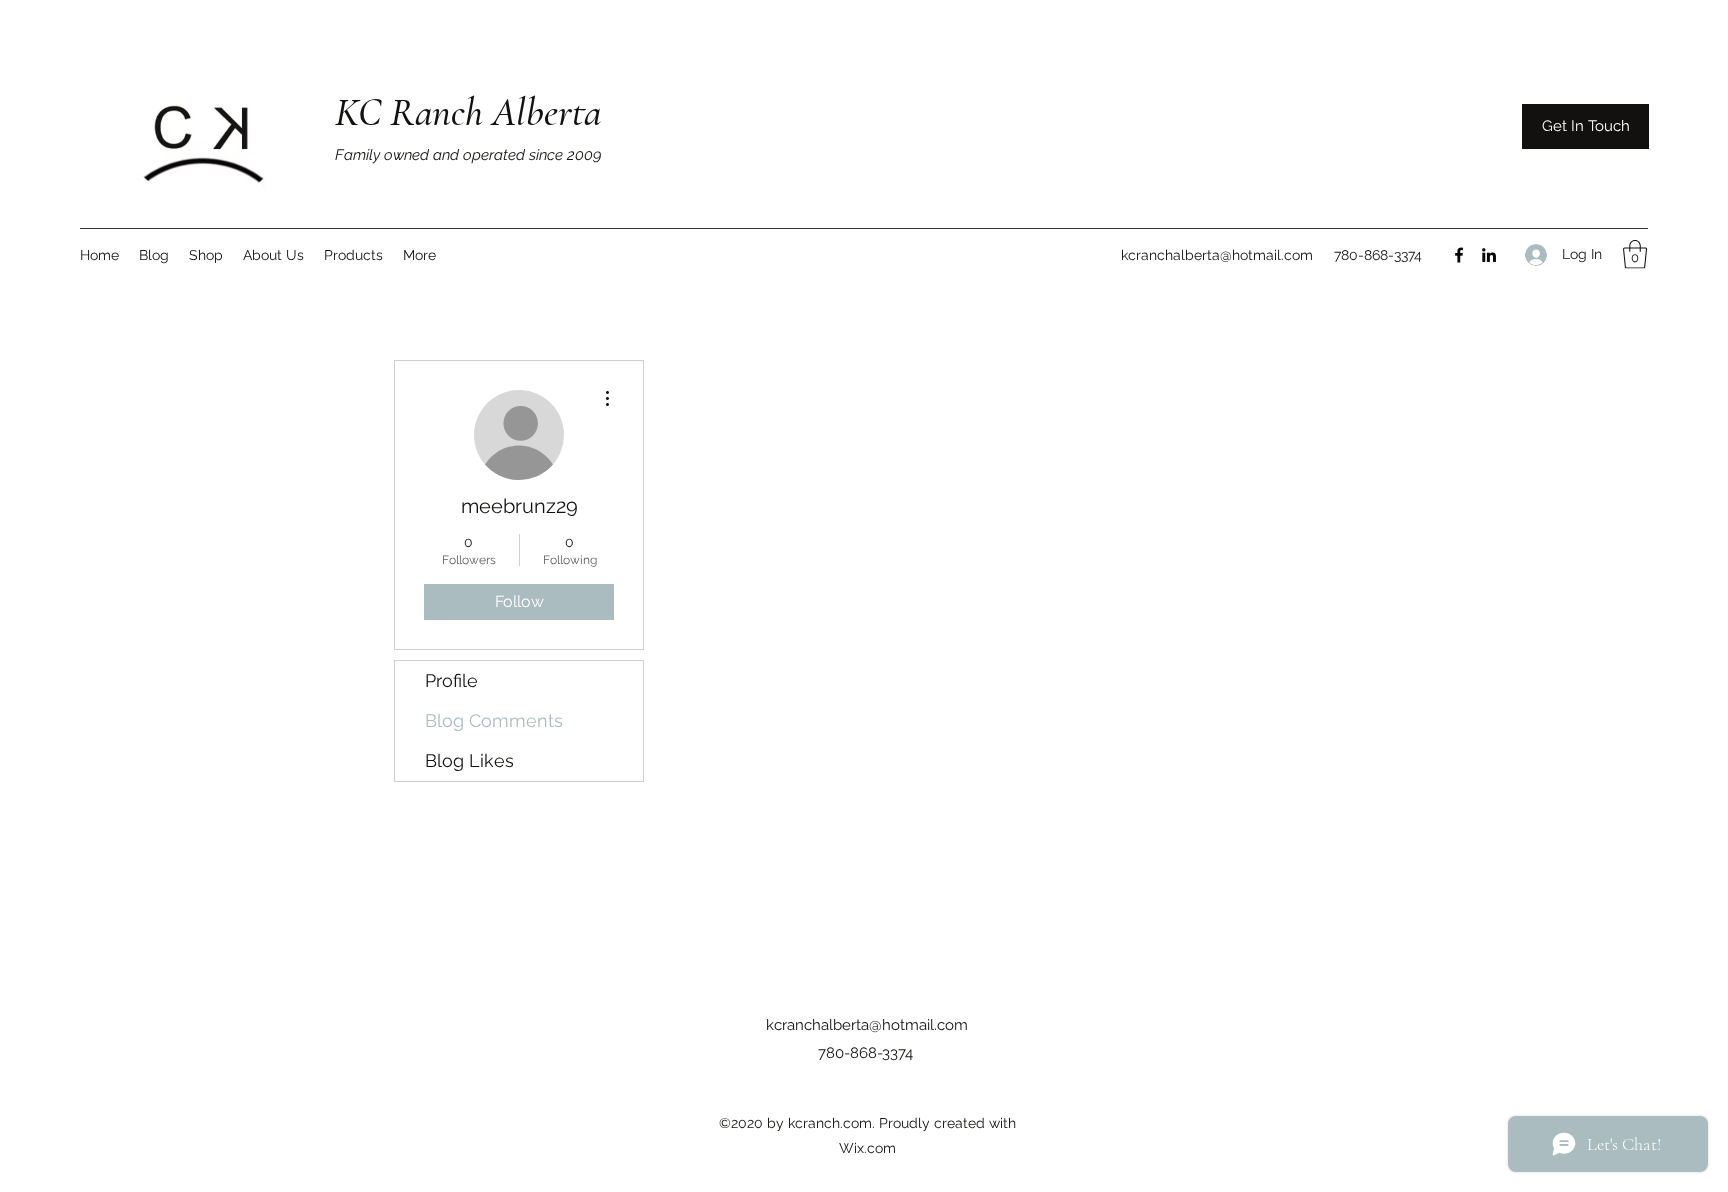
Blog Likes (469, 760)
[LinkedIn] (1489, 255)
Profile (451, 680)
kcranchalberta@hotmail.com (1217, 255)
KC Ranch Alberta (468, 112)
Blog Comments (494, 720)
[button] (1635, 254)
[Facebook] (1459, 255)
